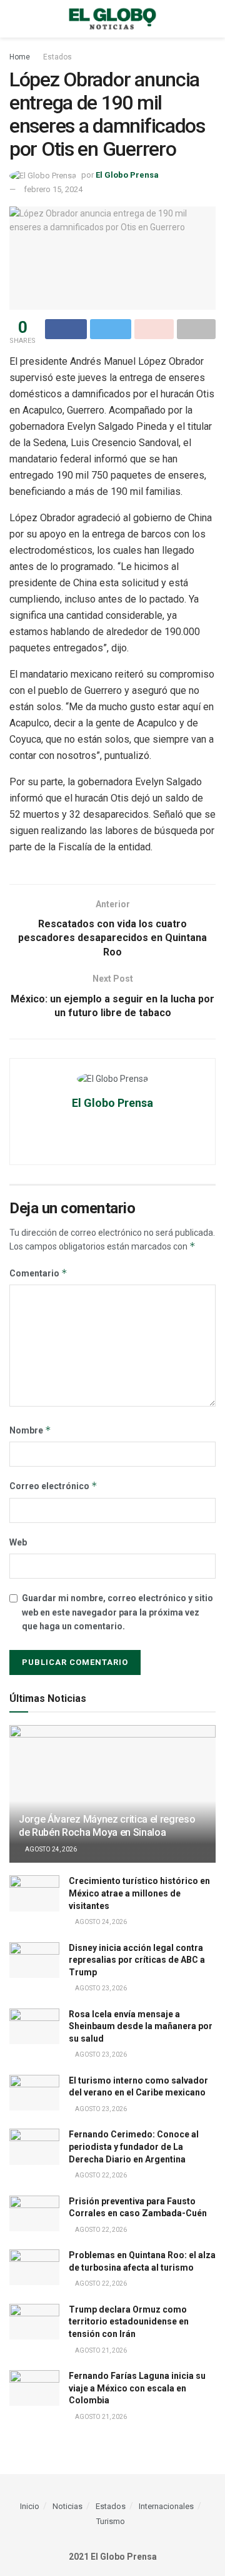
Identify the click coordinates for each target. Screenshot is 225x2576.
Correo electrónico (53, 1486)
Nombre (30, 1430)
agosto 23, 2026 (100, 1988)
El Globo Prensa (127, 175)
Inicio (30, 2506)
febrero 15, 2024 (53, 189)
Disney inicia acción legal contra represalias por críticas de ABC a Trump (137, 1960)
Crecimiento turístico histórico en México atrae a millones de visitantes (139, 1893)
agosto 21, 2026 (100, 2350)
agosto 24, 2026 (50, 1849)
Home (20, 57)
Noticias (67, 2506)
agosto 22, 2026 (100, 2175)
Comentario (38, 1273)
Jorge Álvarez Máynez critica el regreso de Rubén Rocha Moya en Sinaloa (107, 1826)
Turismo (111, 2521)
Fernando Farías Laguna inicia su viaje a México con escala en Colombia (137, 2388)
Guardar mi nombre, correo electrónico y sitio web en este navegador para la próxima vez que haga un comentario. (117, 1612)
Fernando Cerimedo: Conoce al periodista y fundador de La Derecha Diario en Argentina (134, 2146)
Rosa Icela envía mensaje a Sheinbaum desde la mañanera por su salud (141, 2026)
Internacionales (166, 2506)
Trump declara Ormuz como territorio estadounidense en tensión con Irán (129, 2322)
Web (18, 1542)
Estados (57, 57)
